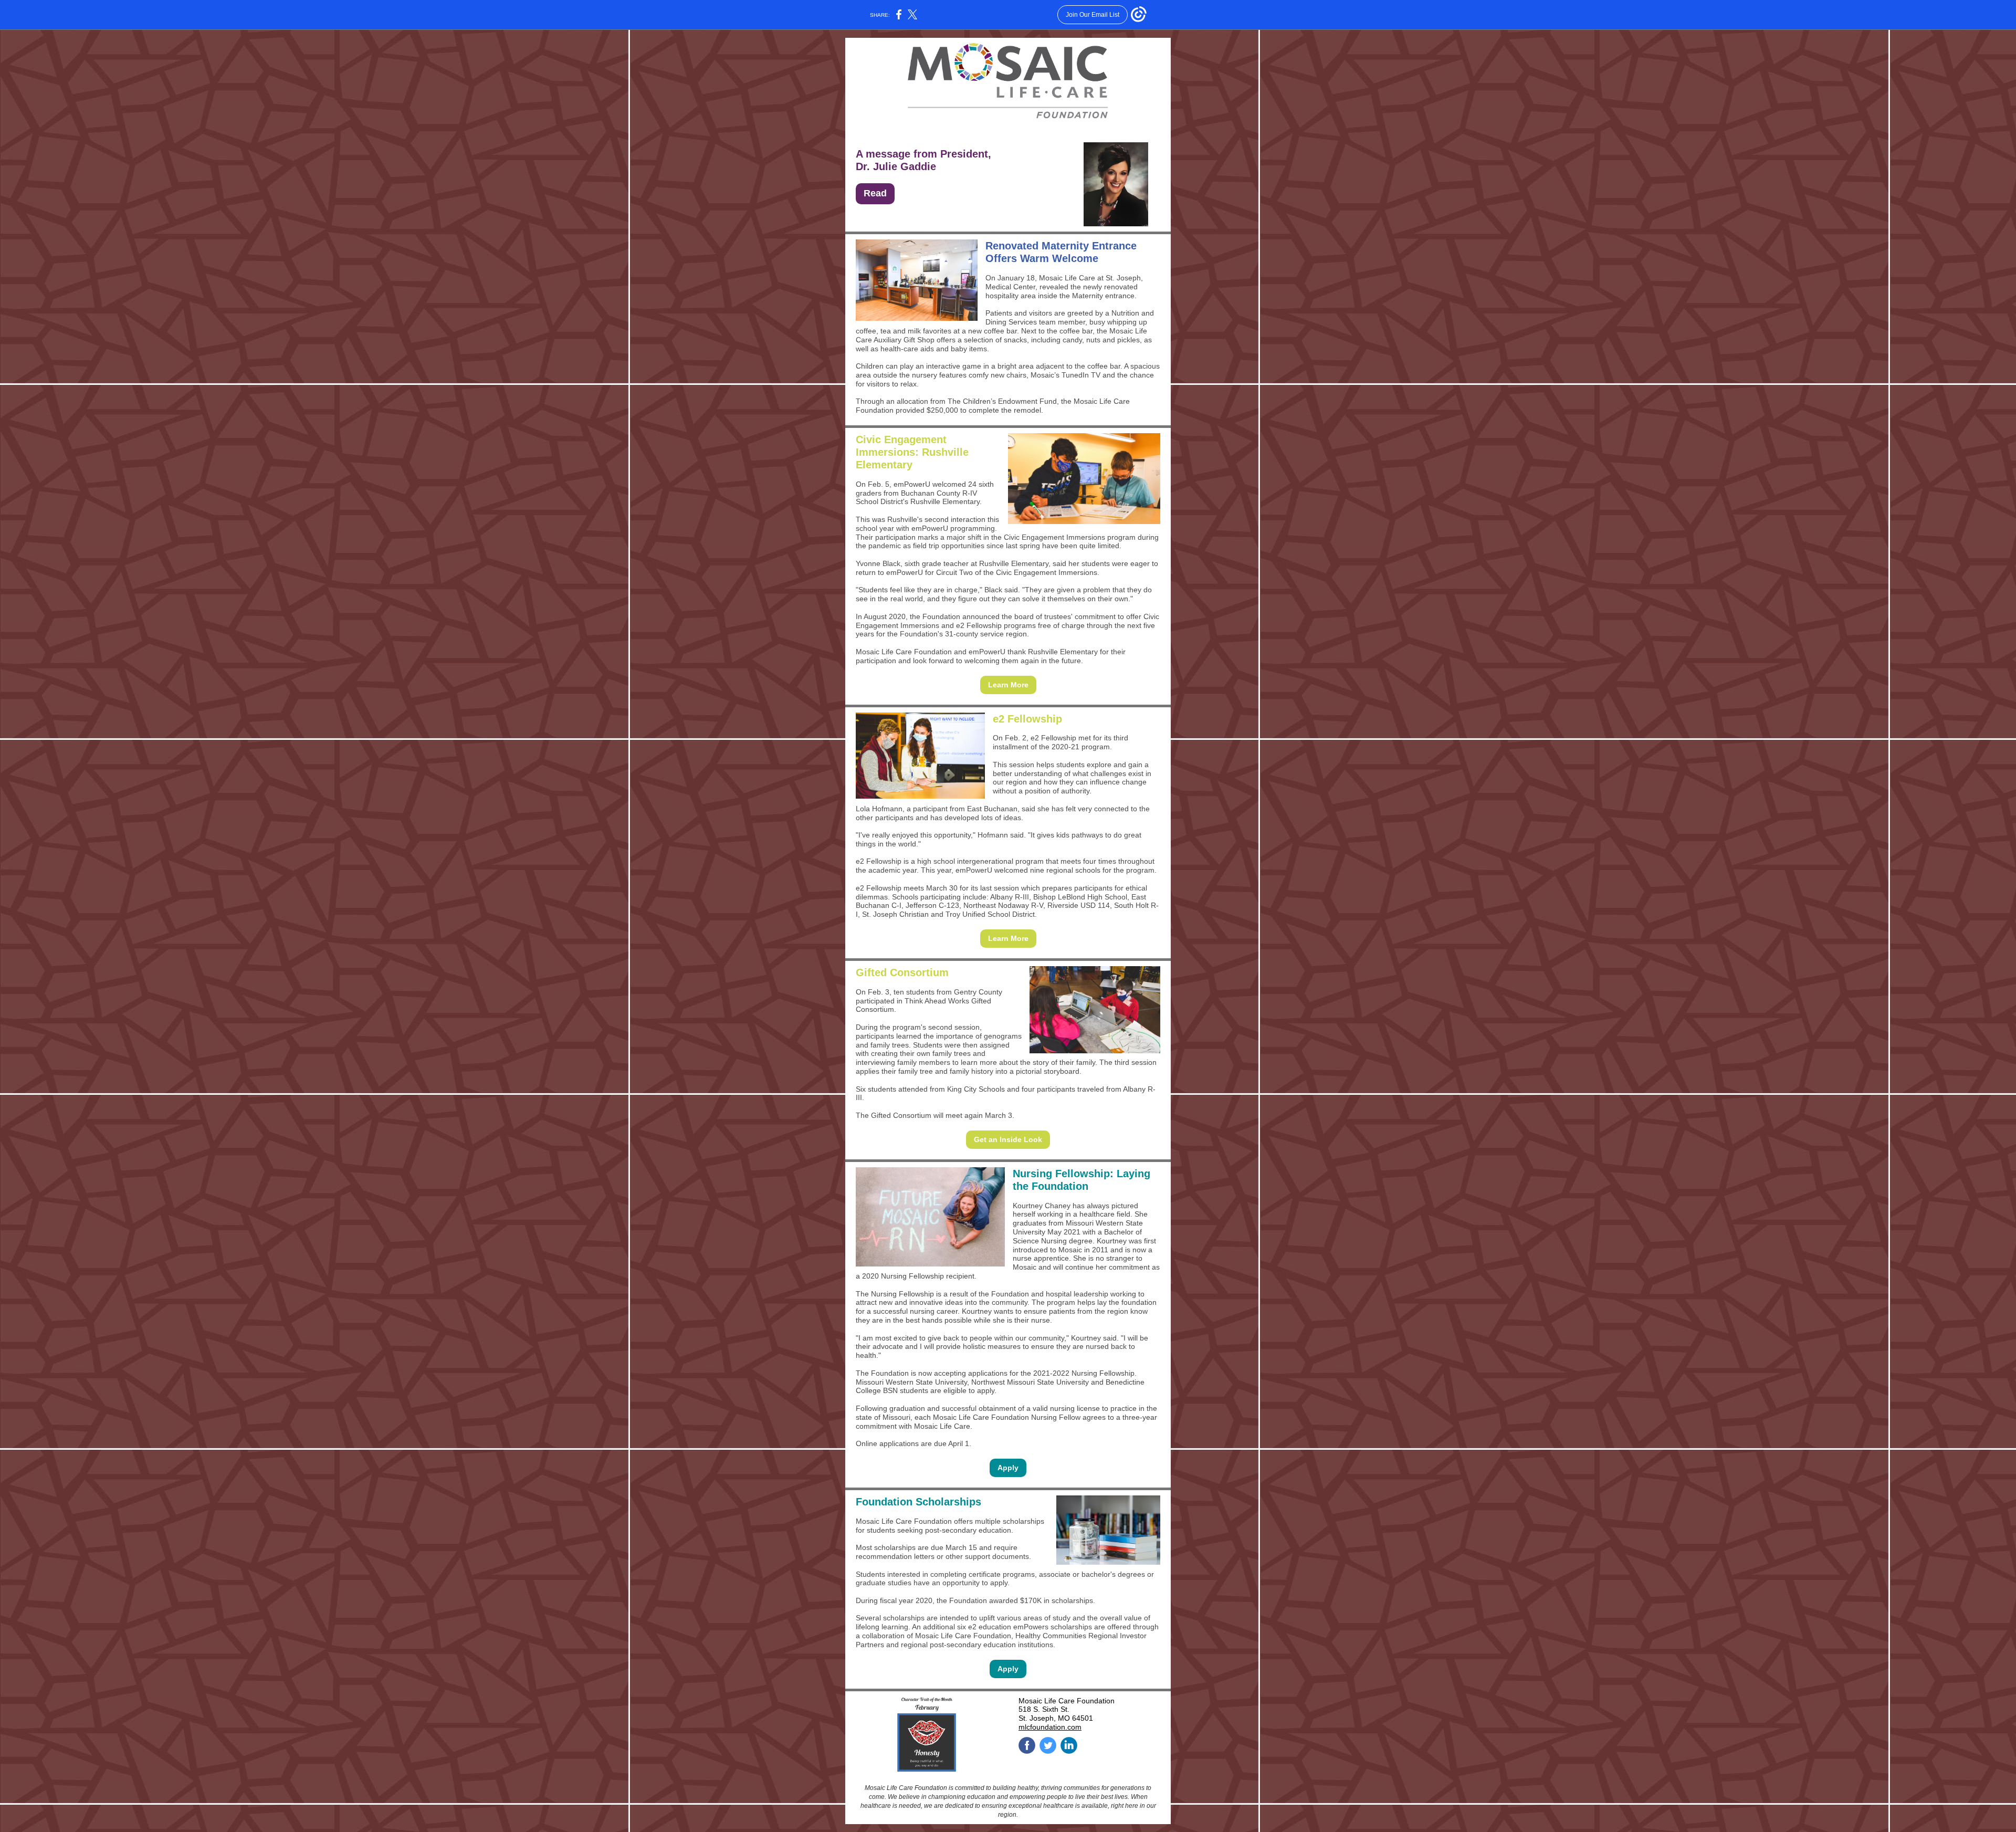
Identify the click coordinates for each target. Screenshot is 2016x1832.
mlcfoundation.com (1050, 1727)
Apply (1008, 1468)
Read (875, 193)
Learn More (1008, 685)
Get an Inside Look (1008, 1139)
